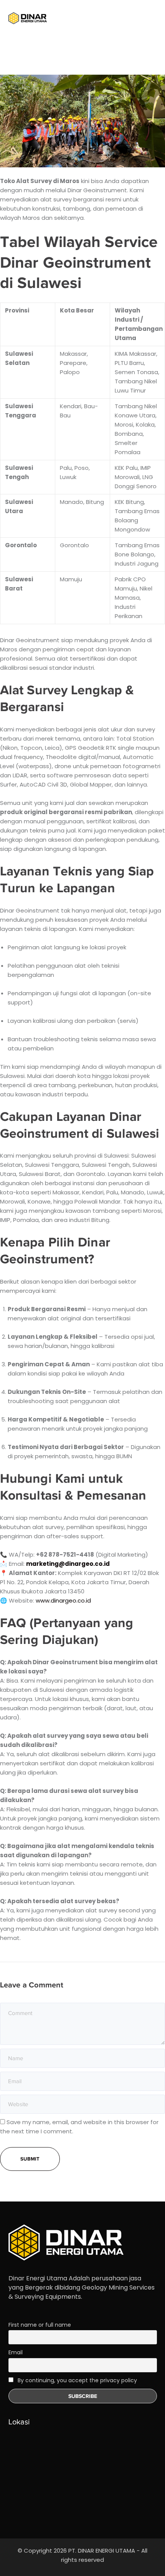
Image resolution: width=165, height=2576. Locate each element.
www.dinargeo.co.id (63, 1600)
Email (16, 2352)
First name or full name (40, 2325)
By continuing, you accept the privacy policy (77, 2380)
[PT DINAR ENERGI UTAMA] (28, 18)
